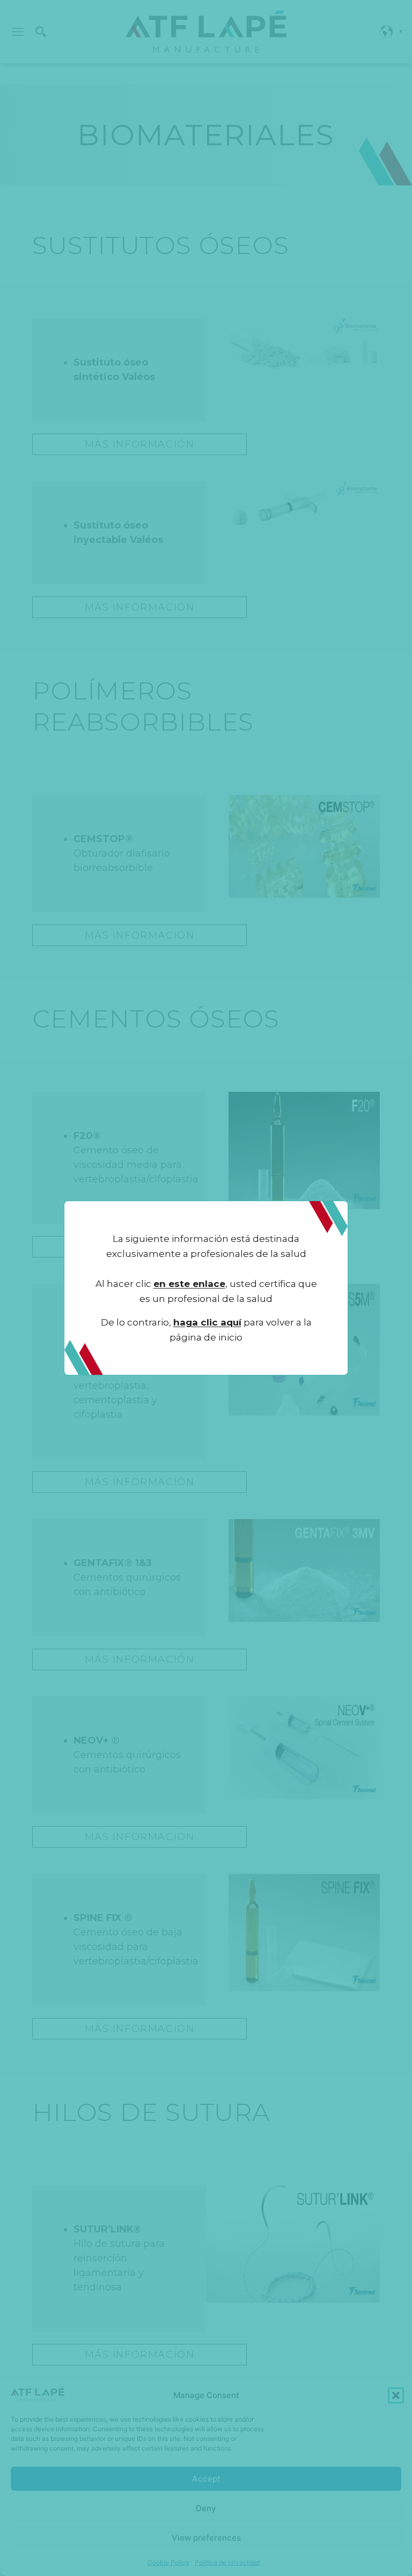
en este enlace (189, 1284)
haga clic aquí (207, 1322)
